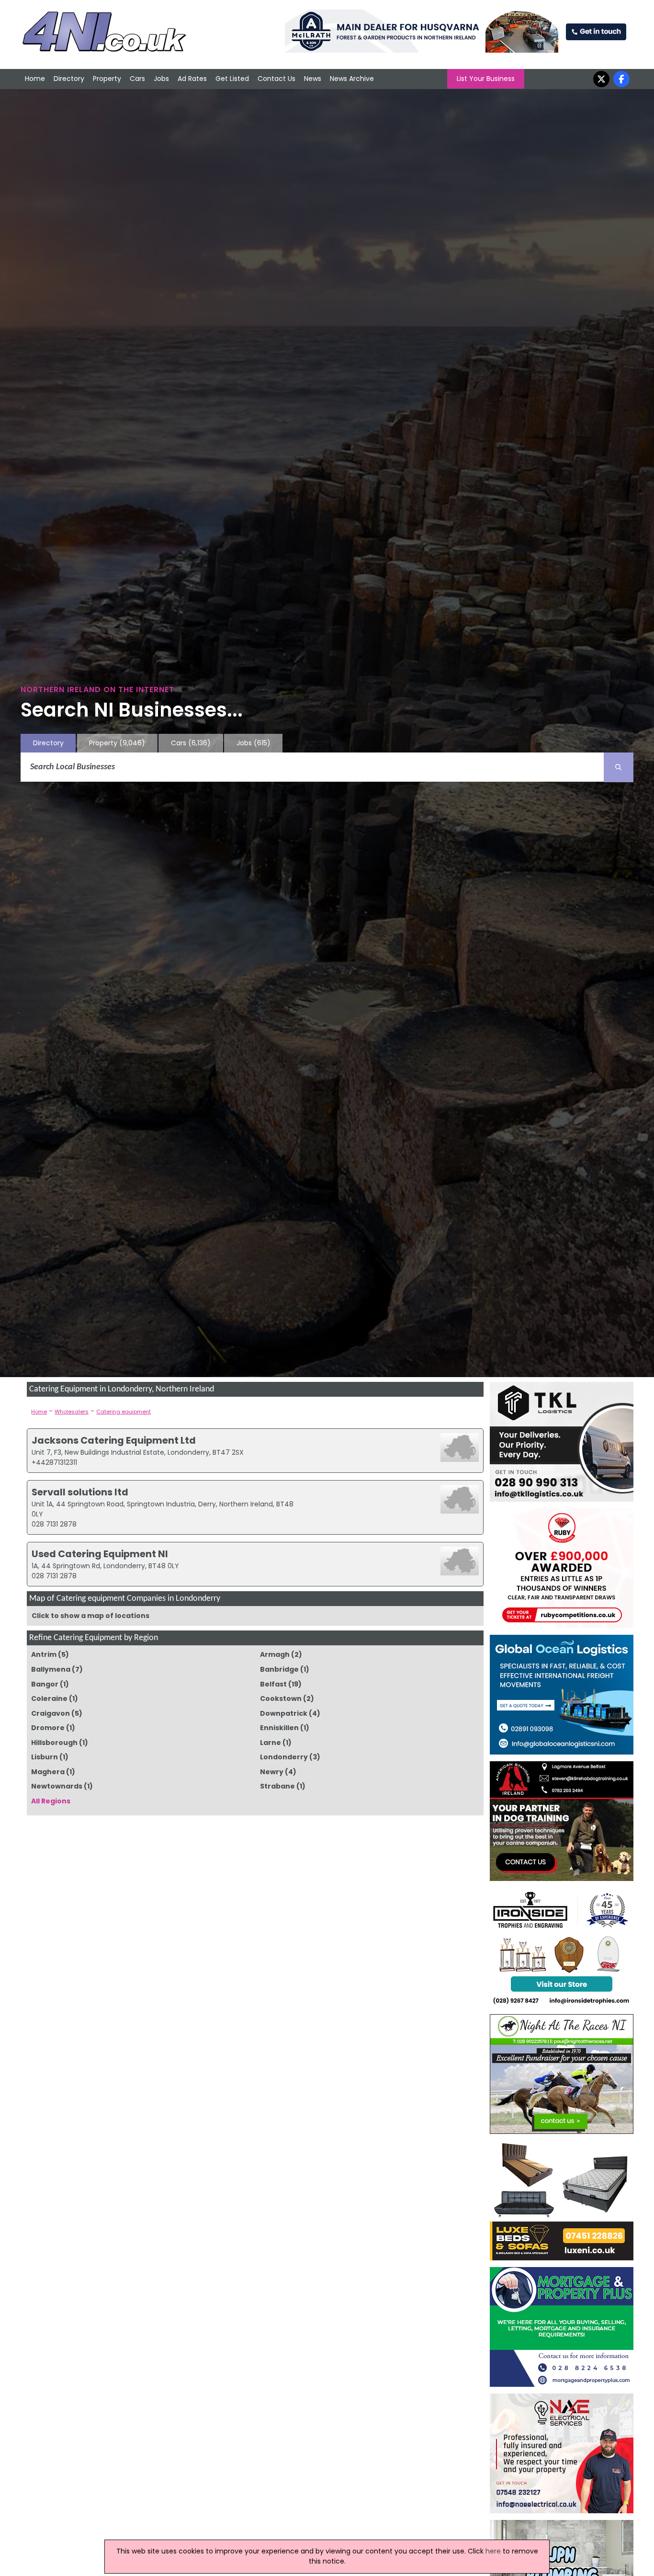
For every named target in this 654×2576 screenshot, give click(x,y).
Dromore (48, 1728)
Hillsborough (54, 1743)
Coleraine (49, 1698)
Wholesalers (72, 1412)
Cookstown (281, 1698)
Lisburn (45, 1757)
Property (107, 79)
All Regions (51, 1801)
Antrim (44, 1654)
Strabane (277, 1786)
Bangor (45, 1684)
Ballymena (51, 1669)
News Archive (352, 79)
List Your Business (486, 79)
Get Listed (232, 79)
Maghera (48, 1772)
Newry (272, 1772)
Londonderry (284, 1757)
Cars (137, 79)
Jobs (161, 79)
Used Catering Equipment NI (100, 1554)
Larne (271, 1743)
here (493, 2551)
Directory (69, 79)
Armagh (275, 1654)
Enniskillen (279, 1728)
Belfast (273, 1684)
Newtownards (57, 1786)
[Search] (619, 767)
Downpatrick (284, 1713)
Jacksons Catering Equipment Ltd (114, 1440)
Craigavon (51, 1713)
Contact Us (276, 79)
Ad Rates (192, 79)
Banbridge (279, 1669)
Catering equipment (124, 1412)
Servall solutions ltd (80, 1492)
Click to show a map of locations (90, 1616)
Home (35, 79)
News (313, 79)
